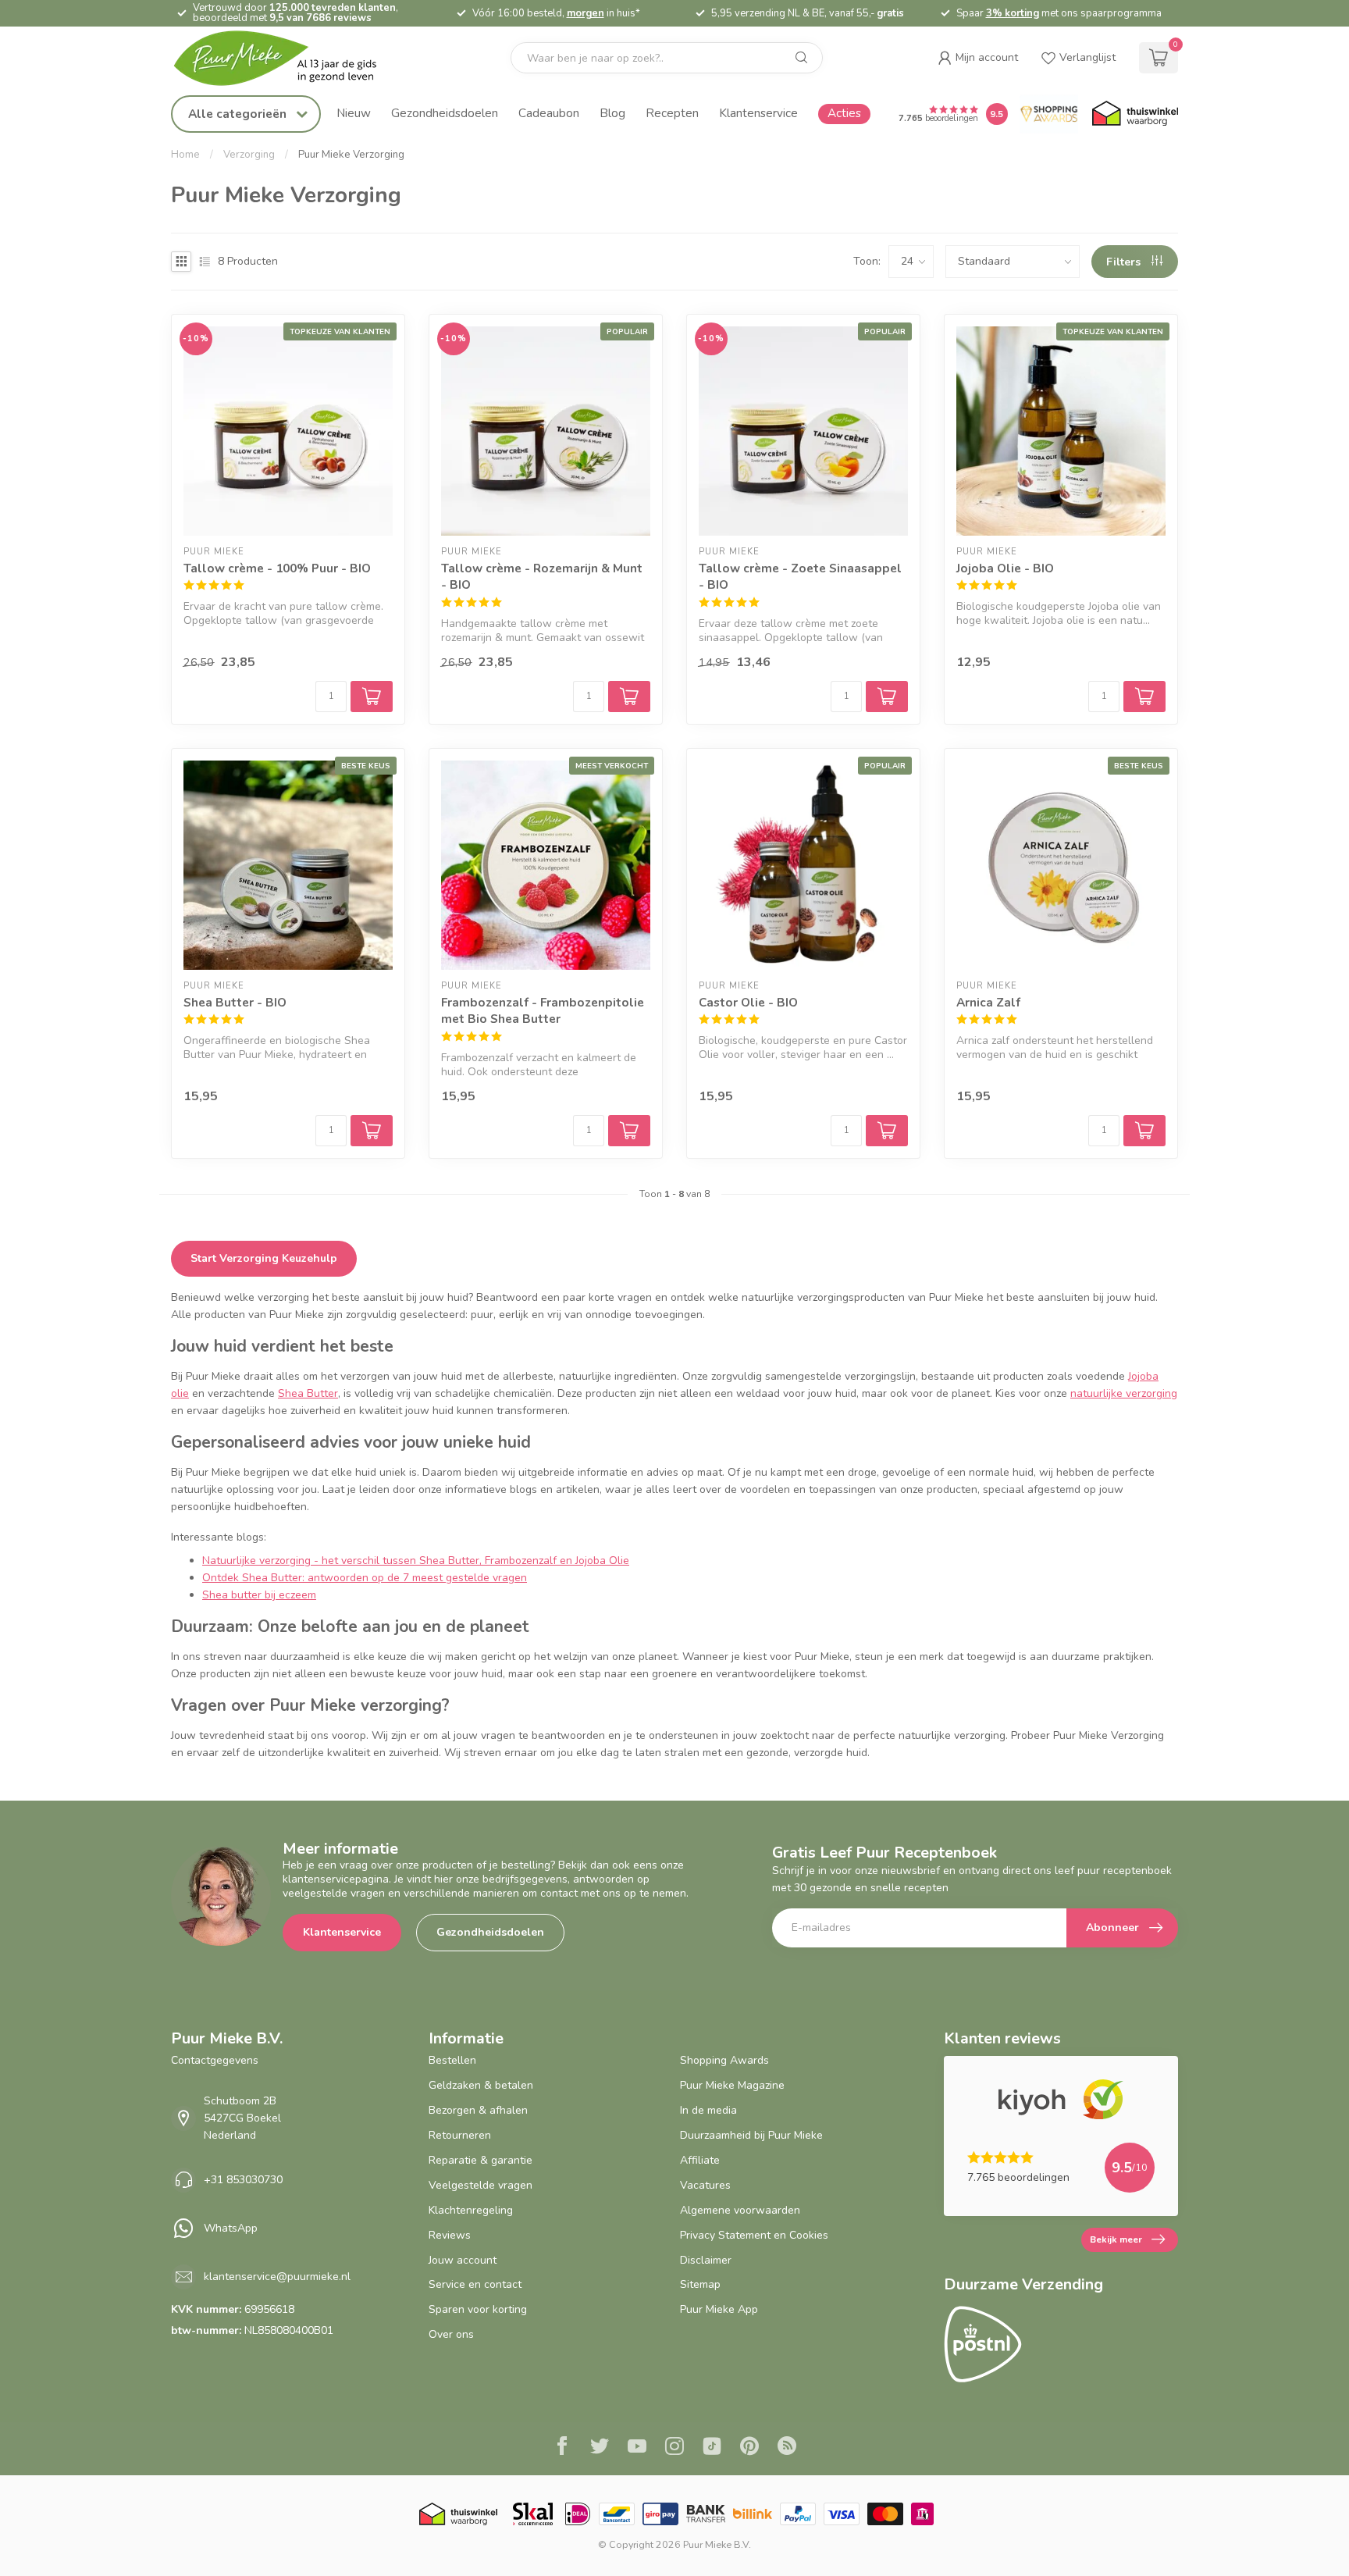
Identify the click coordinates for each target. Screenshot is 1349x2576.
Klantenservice (758, 113)
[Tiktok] (712, 2448)
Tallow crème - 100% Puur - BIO (277, 568)
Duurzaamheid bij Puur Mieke (751, 2135)
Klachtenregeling (471, 2210)
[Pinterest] (749, 2448)
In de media (708, 2110)
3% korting (1013, 13)
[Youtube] (637, 2448)
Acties (844, 113)
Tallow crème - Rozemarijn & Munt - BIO (542, 577)
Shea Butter (308, 1393)
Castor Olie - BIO (748, 1002)
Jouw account (463, 2260)
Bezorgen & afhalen (478, 2110)
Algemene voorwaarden (740, 2210)
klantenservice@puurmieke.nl (277, 2277)
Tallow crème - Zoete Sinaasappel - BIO (800, 577)
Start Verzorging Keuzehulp (264, 1258)
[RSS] (787, 2448)
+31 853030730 (243, 2180)
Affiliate (700, 2160)
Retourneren (460, 2135)
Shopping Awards (724, 2060)
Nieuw (354, 113)
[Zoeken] (802, 58)
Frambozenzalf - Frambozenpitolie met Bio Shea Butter (543, 1011)
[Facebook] (562, 2448)
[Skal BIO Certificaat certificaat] (533, 2514)
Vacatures (705, 2185)
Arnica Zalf (988, 1002)
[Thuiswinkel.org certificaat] (1135, 114)
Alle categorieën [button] (239, 114)
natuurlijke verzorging (1124, 1393)
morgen (586, 13)
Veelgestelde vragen (481, 2185)
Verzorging (249, 155)
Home (185, 155)
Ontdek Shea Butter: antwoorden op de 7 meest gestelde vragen (365, 1578)
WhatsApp (231, 2228)
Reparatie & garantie (481, 2160)
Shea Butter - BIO (235, 1002)
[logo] (288, 58)
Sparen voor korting (478, 2309)
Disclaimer (706, 2260)
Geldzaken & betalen (481, 2085)
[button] (978, 58)
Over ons (451, 2334)
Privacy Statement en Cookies (754, 2235)
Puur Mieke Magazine (732, 2085)
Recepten (672, 113)
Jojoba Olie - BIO (1005, 568)
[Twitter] (600, 2448)
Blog (612, 113)
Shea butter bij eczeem (259, 1595)
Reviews (450, 2235)
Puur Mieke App (719, 2309)
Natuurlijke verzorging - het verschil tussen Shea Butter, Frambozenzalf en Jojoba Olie (416, 1561)
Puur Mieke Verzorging (351, 155)
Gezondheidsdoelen (445, 113)
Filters (1125, 262)
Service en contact (475, 2284)
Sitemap (700, 2284)
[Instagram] (674, 2448)
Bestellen (452, 2060)
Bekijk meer (1116, 2239)
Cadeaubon (549, 113)
